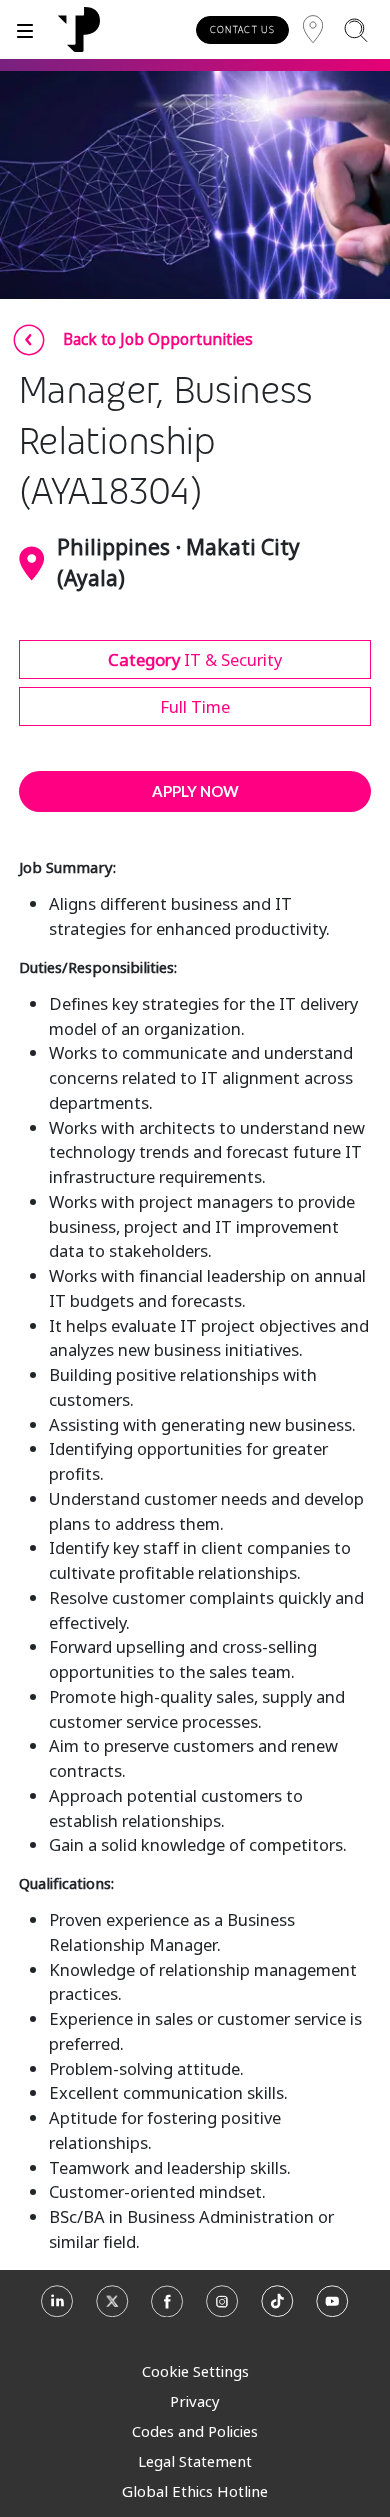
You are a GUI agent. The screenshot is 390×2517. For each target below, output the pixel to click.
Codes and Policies (195, 2431)
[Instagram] (222, 2307)
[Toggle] (25, 29)
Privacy (195, 2401)
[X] (112, 2307)
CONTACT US (242, 29)
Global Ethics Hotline (195, 2491)
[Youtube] (332, 2307)
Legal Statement (195, 2461)
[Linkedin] (57, 2307)
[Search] (355, 29)
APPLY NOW (195, 791)
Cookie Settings (195, 2371)
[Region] (313, 29)
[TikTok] (277, 2307)
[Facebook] (167, 2307)
